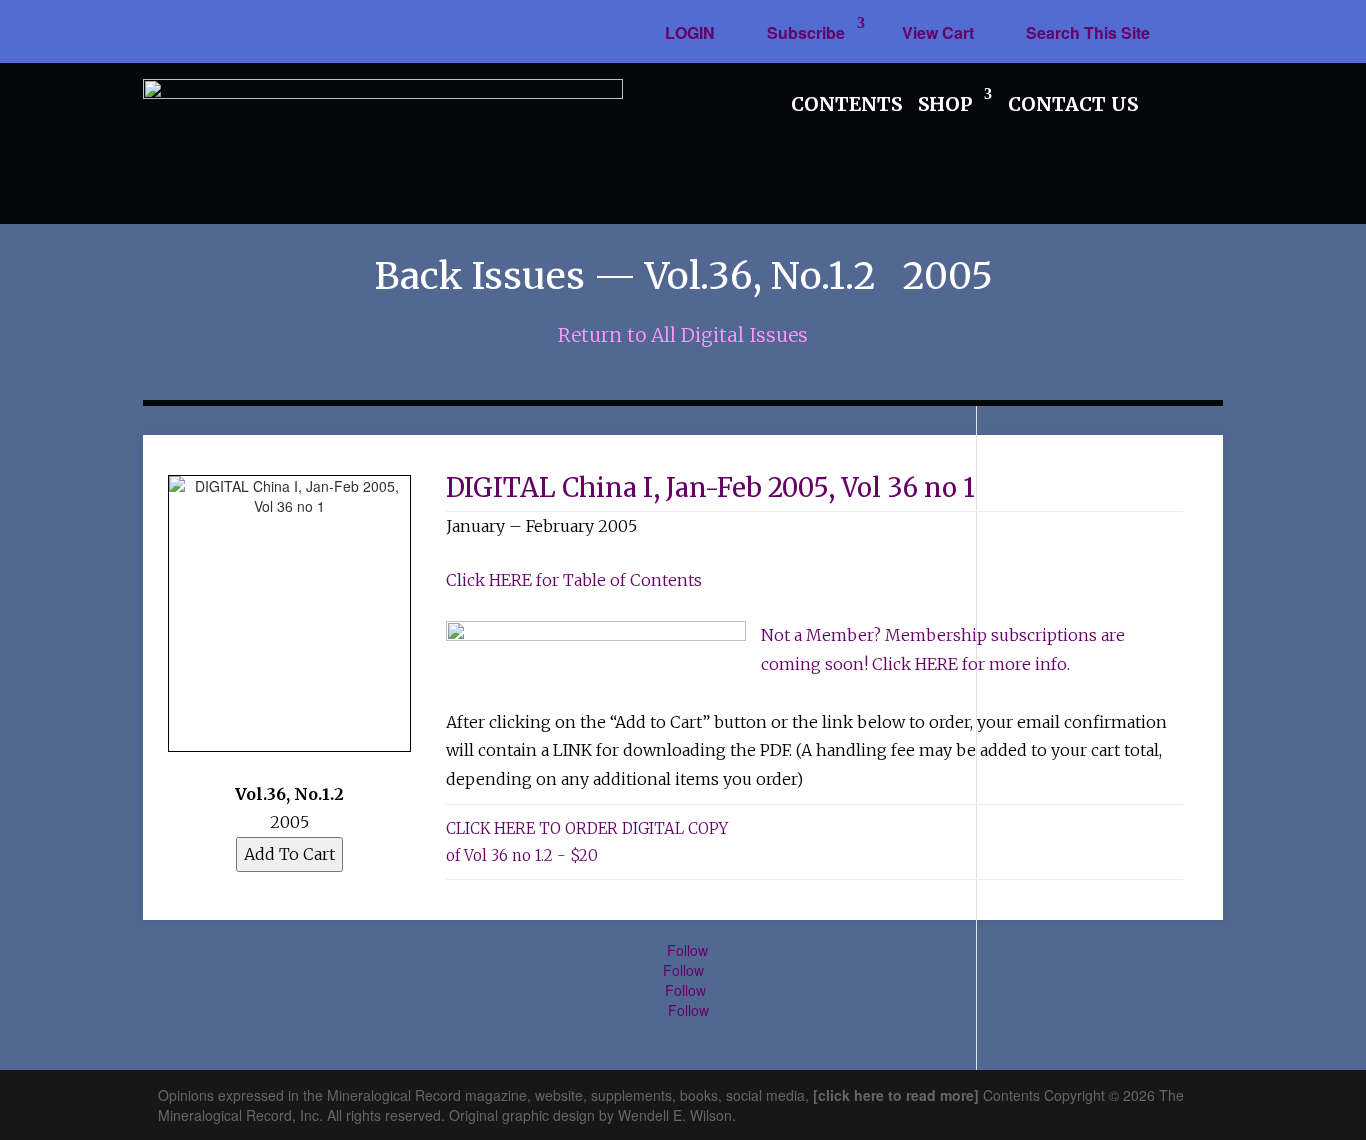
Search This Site (1088, 32)
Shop (945, 104)
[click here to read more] (898, 1095)
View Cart (938, 32)
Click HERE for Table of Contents (574, 580)
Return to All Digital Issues (683, 335)
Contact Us (1073, 104)
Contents (846, 104)
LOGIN (690, 32)
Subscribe (806, 32)
